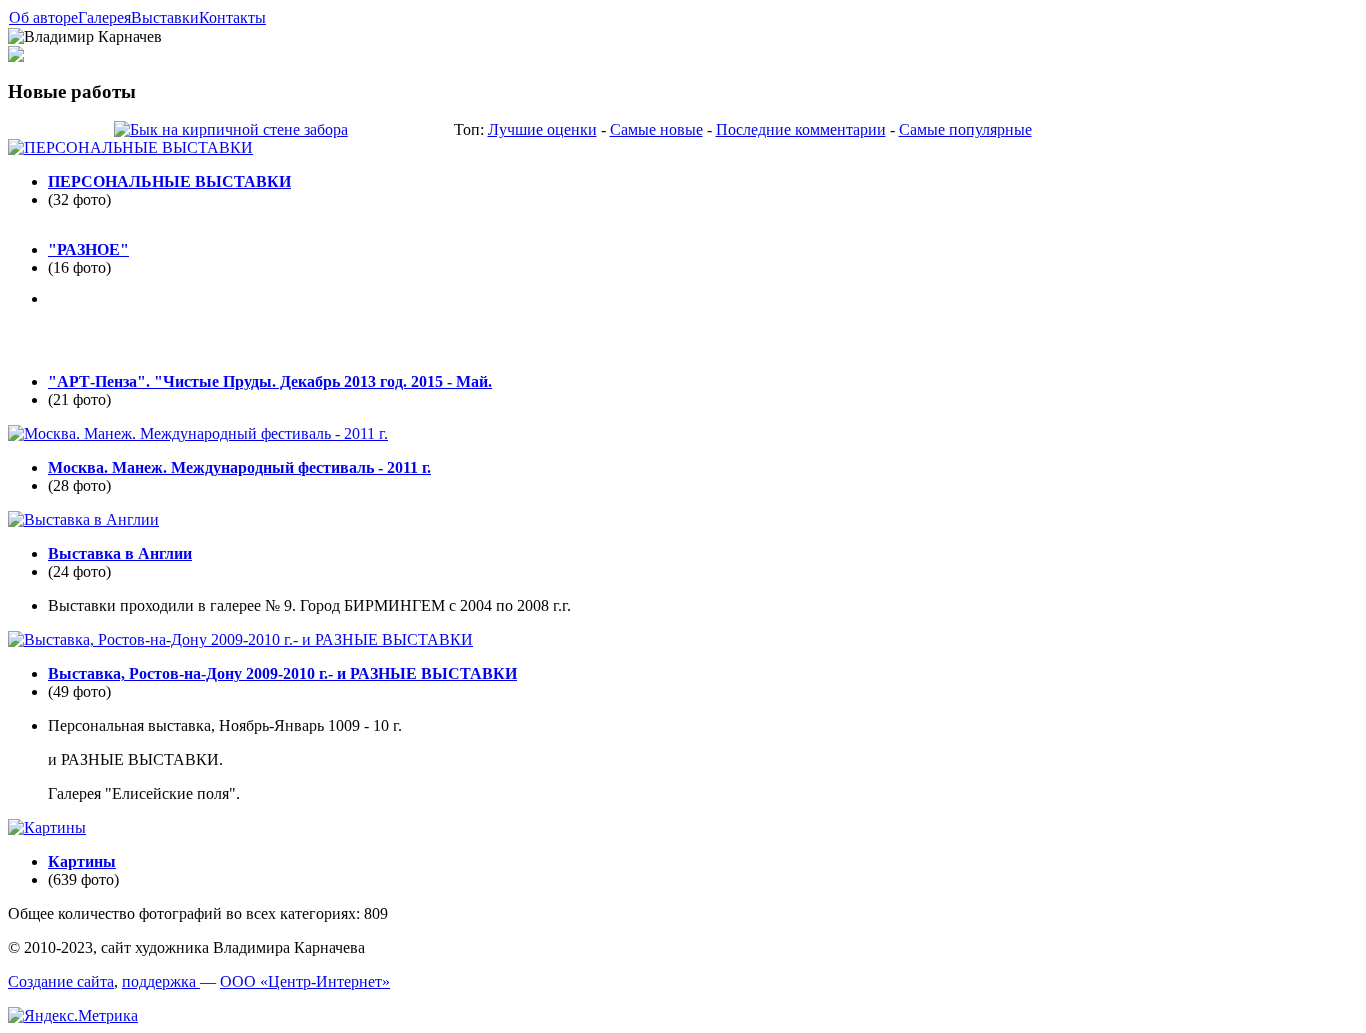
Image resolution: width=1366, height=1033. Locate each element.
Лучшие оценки (542, 129)
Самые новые (656, 129)
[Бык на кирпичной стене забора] (231, 129)
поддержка (161, 981)
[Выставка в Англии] (83, 519)
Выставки (165, 17)
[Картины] (47, 827)
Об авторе (43, 17)
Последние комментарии (801, 129)
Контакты (232, 17)
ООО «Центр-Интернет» (305, 981)
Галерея (104, 17)
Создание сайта (61, 981)
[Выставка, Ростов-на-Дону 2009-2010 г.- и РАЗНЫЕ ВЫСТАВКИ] (240, 639)
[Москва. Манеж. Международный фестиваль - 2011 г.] (198, 433)
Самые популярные (965, 129)
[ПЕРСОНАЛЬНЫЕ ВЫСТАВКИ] (130, 147)
